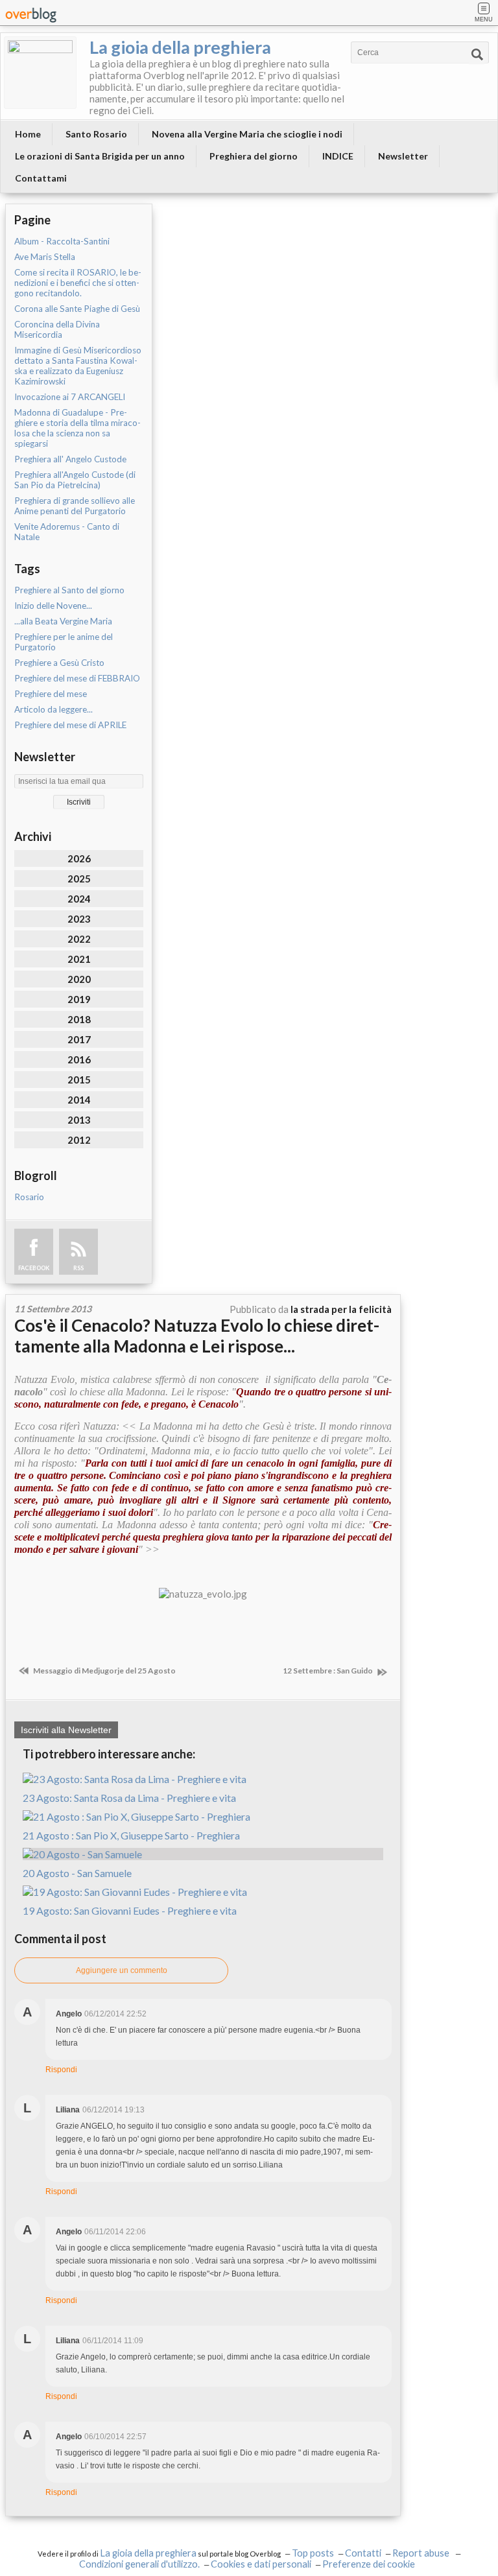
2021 (79, 959)
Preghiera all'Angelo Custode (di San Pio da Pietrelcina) (75, 480)
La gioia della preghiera (180, 47)
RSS (78, 1268)
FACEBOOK (34, 1268)
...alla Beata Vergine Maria (63, 621)
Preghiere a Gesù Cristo (59, 663)
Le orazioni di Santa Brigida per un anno (100, 156)
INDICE (338, 156)
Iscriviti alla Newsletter (66, 1730)
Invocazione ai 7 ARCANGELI (70, 397)
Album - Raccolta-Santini (62, 241)
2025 (79, 879)
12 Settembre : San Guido (328, 1671)
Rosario (29, 1197)
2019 (79, 999)
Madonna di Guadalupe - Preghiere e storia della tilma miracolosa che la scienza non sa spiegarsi (77, 428)
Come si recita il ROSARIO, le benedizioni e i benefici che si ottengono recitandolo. (78, 283)
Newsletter (403, 156)
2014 (79, 1100)
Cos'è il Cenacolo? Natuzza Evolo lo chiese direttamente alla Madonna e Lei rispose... (197, 1336)
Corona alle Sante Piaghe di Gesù (77, 309)
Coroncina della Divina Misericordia (57, 329)
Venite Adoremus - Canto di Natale (67, 532)
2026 (79, 858)
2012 (79, 1140)
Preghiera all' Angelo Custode (70, 459)
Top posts (313, 2553)
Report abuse (422, 2553)
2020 (79, 979)
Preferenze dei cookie (369, 2564)
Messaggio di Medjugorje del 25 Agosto (104, 1671)
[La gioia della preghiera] (40, 73)
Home (28, 134)
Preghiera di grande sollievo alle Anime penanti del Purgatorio (75, 506)
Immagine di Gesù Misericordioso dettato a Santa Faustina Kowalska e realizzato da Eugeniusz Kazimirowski (78, 366)
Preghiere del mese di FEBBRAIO (77, 678)
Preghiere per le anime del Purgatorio (64, 642)
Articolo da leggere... (53, 709)
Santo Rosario (96, 134)
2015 (79, 1080)
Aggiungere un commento (122, 1970)
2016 (79, 1059)
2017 (79, 1039)
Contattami (41, 178)
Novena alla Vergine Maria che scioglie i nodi (247, 134)
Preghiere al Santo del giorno (69, 590)
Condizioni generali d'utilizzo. (139, 2564)
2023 (79, 919)
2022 (79, 939)
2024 (79, 899)
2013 (79, 1120)
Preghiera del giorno (254, 156)
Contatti (363, 2553)
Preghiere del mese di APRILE (70, 725)
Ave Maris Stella (45, 257)
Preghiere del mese (51, 694)
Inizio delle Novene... (53, 606)
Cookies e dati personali (261, 2564)
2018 (79, 1019)
